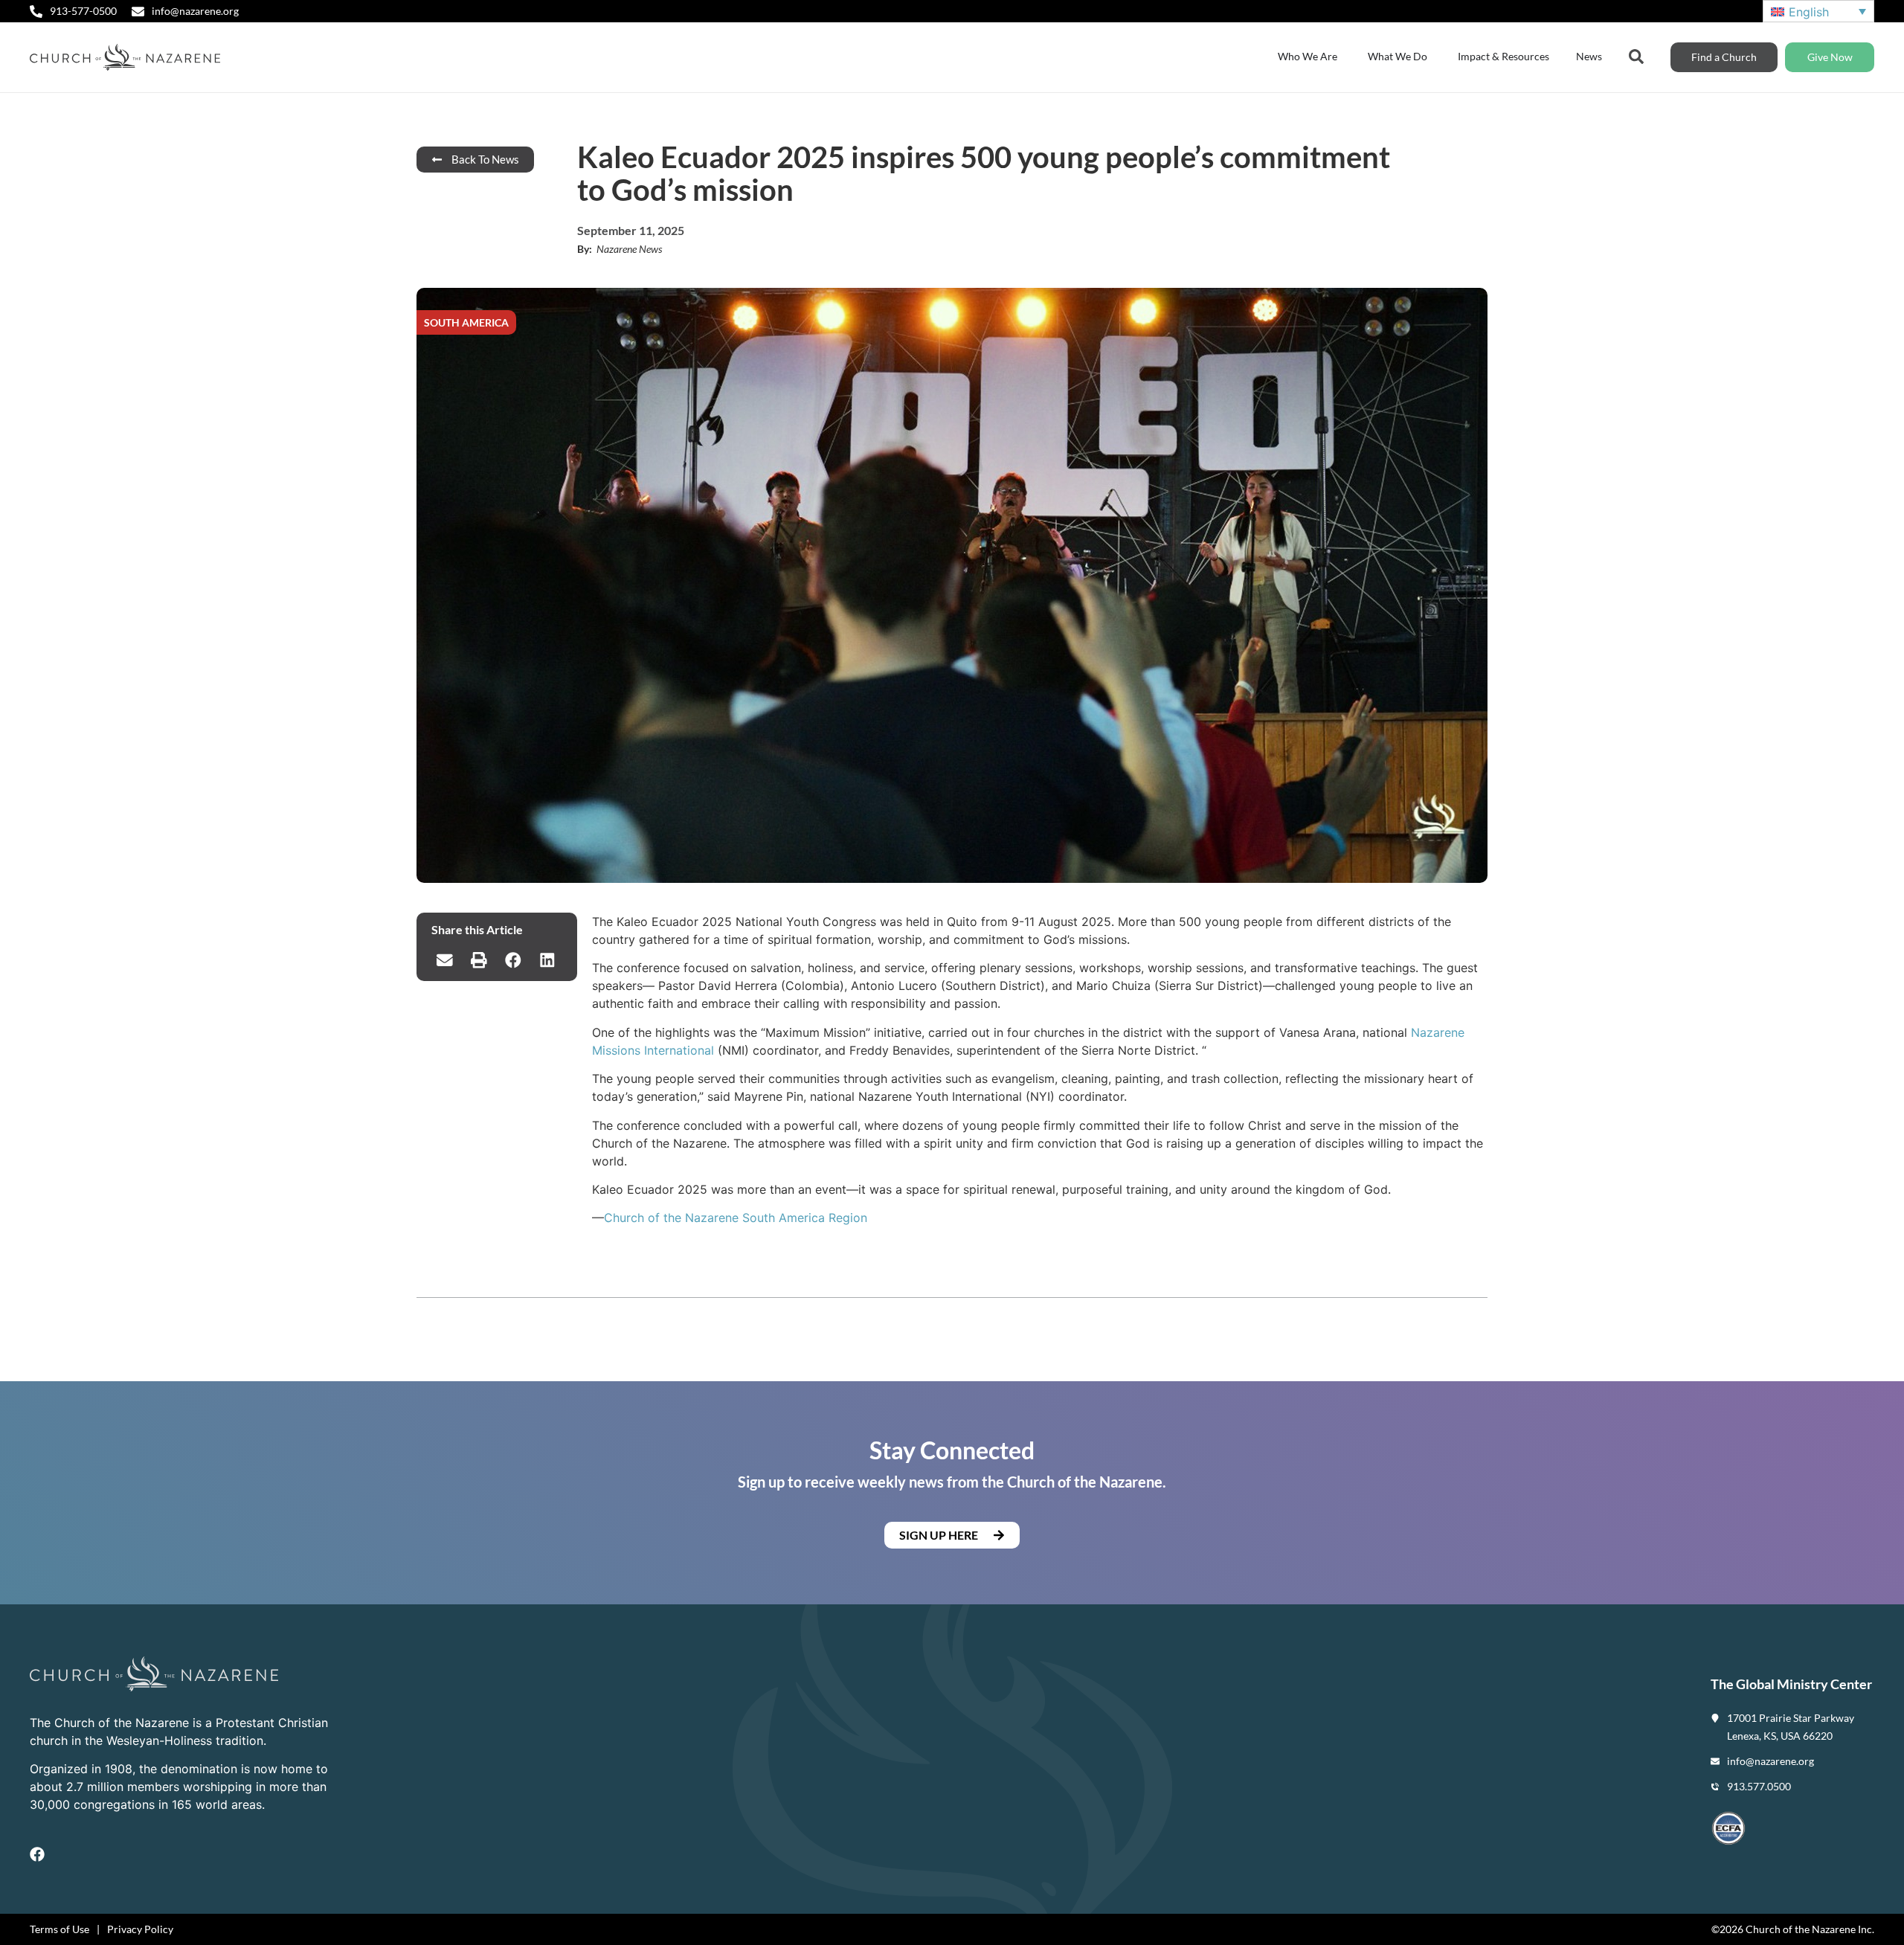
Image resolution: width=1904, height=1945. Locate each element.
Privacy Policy (140, 1929)
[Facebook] (37, 1854)
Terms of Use (59, 1929)
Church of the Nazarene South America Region (736, 1218)
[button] (445, 960)
